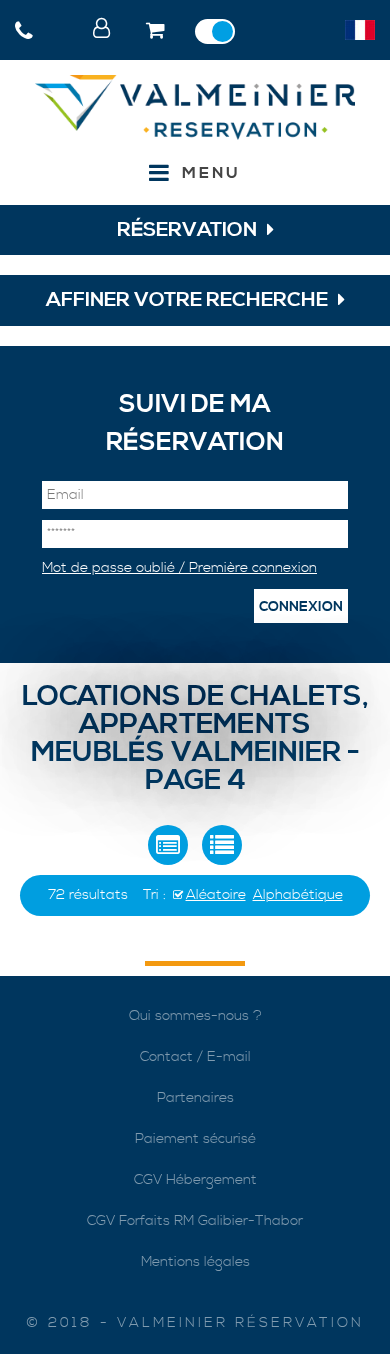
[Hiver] (220, 32)
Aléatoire (216, 895)
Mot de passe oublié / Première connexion (179, 568)
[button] (157, 32)
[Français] (360, 30)
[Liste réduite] (222, 845)
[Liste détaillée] (168, 845)
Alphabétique (298, 895)
